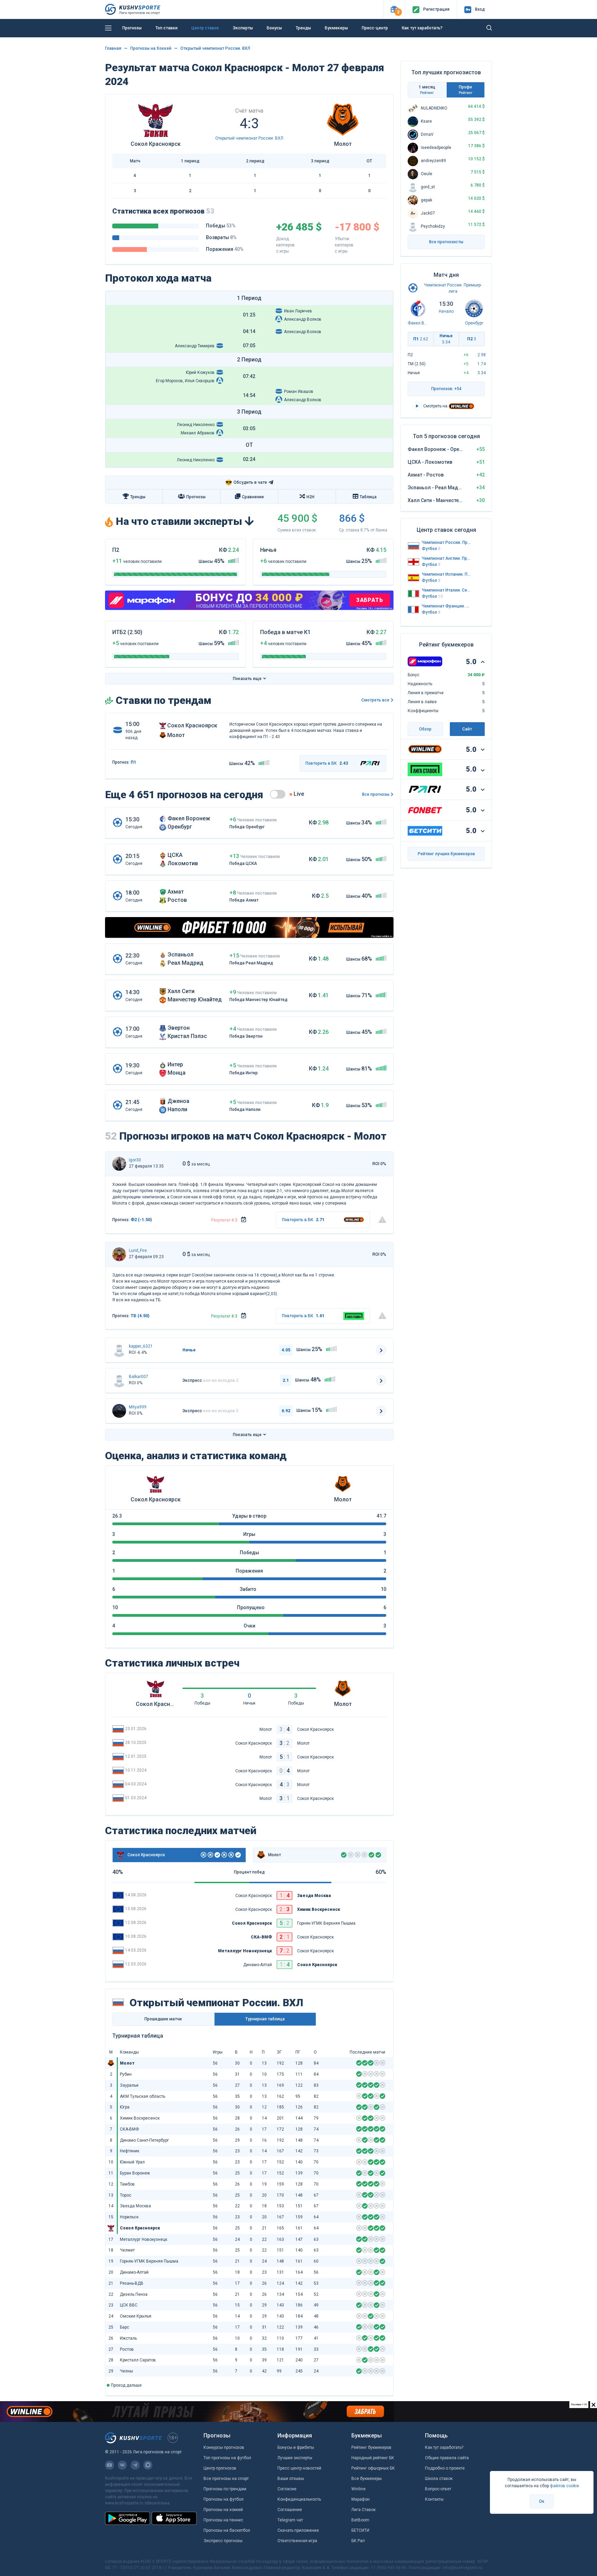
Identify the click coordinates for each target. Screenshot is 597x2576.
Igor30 (135, 1160)
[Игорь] (119, 1164)
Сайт (467, 729)
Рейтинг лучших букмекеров (446, 854)
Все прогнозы (376, 794)
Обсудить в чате (246, 483)
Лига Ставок (363, 2510)
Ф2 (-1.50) (141, 1220)
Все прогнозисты (446, 242)
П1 (421, 339)
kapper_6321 (141, 1346)
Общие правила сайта (447, 2458)
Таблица (368, 497)
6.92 (286, 1411)
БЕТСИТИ (360, 2530)
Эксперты (243, 28)
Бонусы (274, 28)
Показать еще (247, 679)
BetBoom (360, 2520)
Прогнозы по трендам (225, 2489)
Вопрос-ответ (438, 2489)
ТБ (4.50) (140, 1316)
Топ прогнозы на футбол (227, 2458)
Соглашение (290, 2510)
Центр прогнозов (220, 2468)
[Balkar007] (119, 1380)
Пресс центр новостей (299, 2468)
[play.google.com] (127, 2518)
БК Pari (358, 2541)
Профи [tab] (466, 90)
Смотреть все (375, 700)
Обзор (425, 729)
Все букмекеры (367, 2479)
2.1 (286, 1380)
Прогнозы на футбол (224, 2499)
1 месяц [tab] (427, 90)
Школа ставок (439, 2479)
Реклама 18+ (332, 39)
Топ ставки (167, 28)
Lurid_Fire (138, 1251)
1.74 (482, 364)
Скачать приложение (298, 2530)
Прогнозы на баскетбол (227, 2530)
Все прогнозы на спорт (226, 2479)
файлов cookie (565, 2486)
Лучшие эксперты (295, 2458)
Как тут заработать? (444, 2447)
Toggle (278, 794)
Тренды (303, 28)
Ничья (446, 339)
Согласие (287, 2489)
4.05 (286, 1350)
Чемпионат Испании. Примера (446, 574)
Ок (542, 2501)
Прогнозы (132, 28)
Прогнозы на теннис (223, 2520)
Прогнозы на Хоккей (151, 48)
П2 (472, 339)
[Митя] (119, 1411)
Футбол (431, 549)
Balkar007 (139, 1377)
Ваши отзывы (291, 2479)
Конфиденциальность (299, 2499)
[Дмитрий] (119, 1254)
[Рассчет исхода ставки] (244, 1220)
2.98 (482, 355)
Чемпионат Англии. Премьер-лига (446, 558)
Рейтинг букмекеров (371, 2447)
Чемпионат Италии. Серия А (446, 590)
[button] (394, 10)
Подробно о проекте (445, 2468)
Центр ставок (205, 28)
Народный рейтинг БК (373, 2458)
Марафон (361, 2499)
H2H (310, 497)
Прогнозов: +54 (446, 389)
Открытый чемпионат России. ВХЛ (215, 48)
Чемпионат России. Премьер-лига (446, 542)
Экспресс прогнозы (223, 2541)
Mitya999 (138, 1407)
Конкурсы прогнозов (224, 2447)
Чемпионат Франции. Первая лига (446, 606)
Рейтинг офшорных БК (373, 2468)
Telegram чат (290, 2520)
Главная (113, 48)
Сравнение (253, 497)
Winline (358, 2489)
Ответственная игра (297, 2541)
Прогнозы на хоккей (223, 2510)
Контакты (434, 2499)
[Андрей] (119, 1350)
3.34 (482, 373)
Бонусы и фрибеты (296, 2447)
